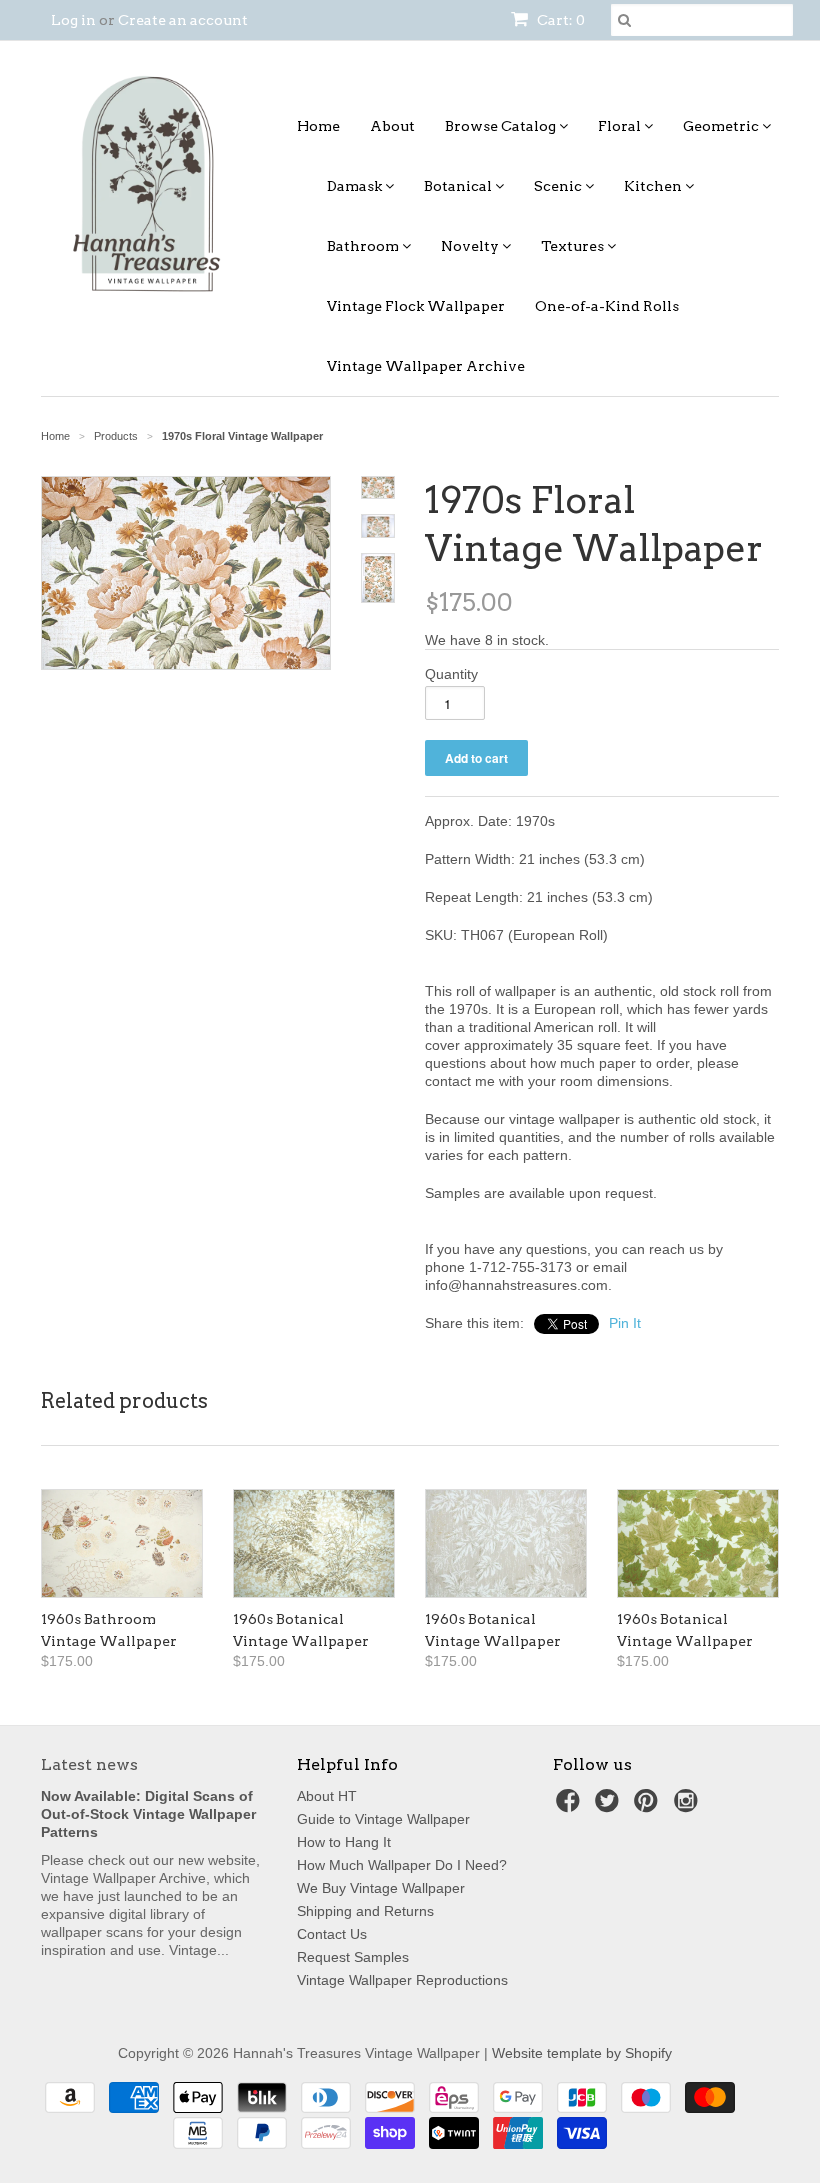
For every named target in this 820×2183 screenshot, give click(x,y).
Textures (574, 246)
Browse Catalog (502, 126)
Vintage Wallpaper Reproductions (402, 1980)
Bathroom (364, 246)
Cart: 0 (559, 20)
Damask (356, 186)
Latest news (89, 1764)
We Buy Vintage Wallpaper (381, 1888)
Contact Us (332, 1934)
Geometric (722, 126)
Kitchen (654, 186)
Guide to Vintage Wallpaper (383, 1819)
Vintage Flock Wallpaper (416, 306)
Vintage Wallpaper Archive (426, 366)
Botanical (459, 186)
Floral (621, 126)
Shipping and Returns (365, 1911)
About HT (327, 1796)
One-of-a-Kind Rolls (607, 306)
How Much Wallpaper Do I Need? (402, 1865)
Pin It (625, 1323)
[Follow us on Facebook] (571, 1806)
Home (318, 126)
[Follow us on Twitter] (610, 1806)
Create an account (183, 20)
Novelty (471, 246)
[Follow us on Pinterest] (649, 1806)
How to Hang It (344, 1842)
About (392, 126)
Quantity (451, 674)
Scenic (559, 186)
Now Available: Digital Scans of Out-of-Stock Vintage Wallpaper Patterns (148, 1814)
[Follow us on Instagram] (689, 1806)
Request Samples (353, 1957)
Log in (73, 20)
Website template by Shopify (582, 2053)
